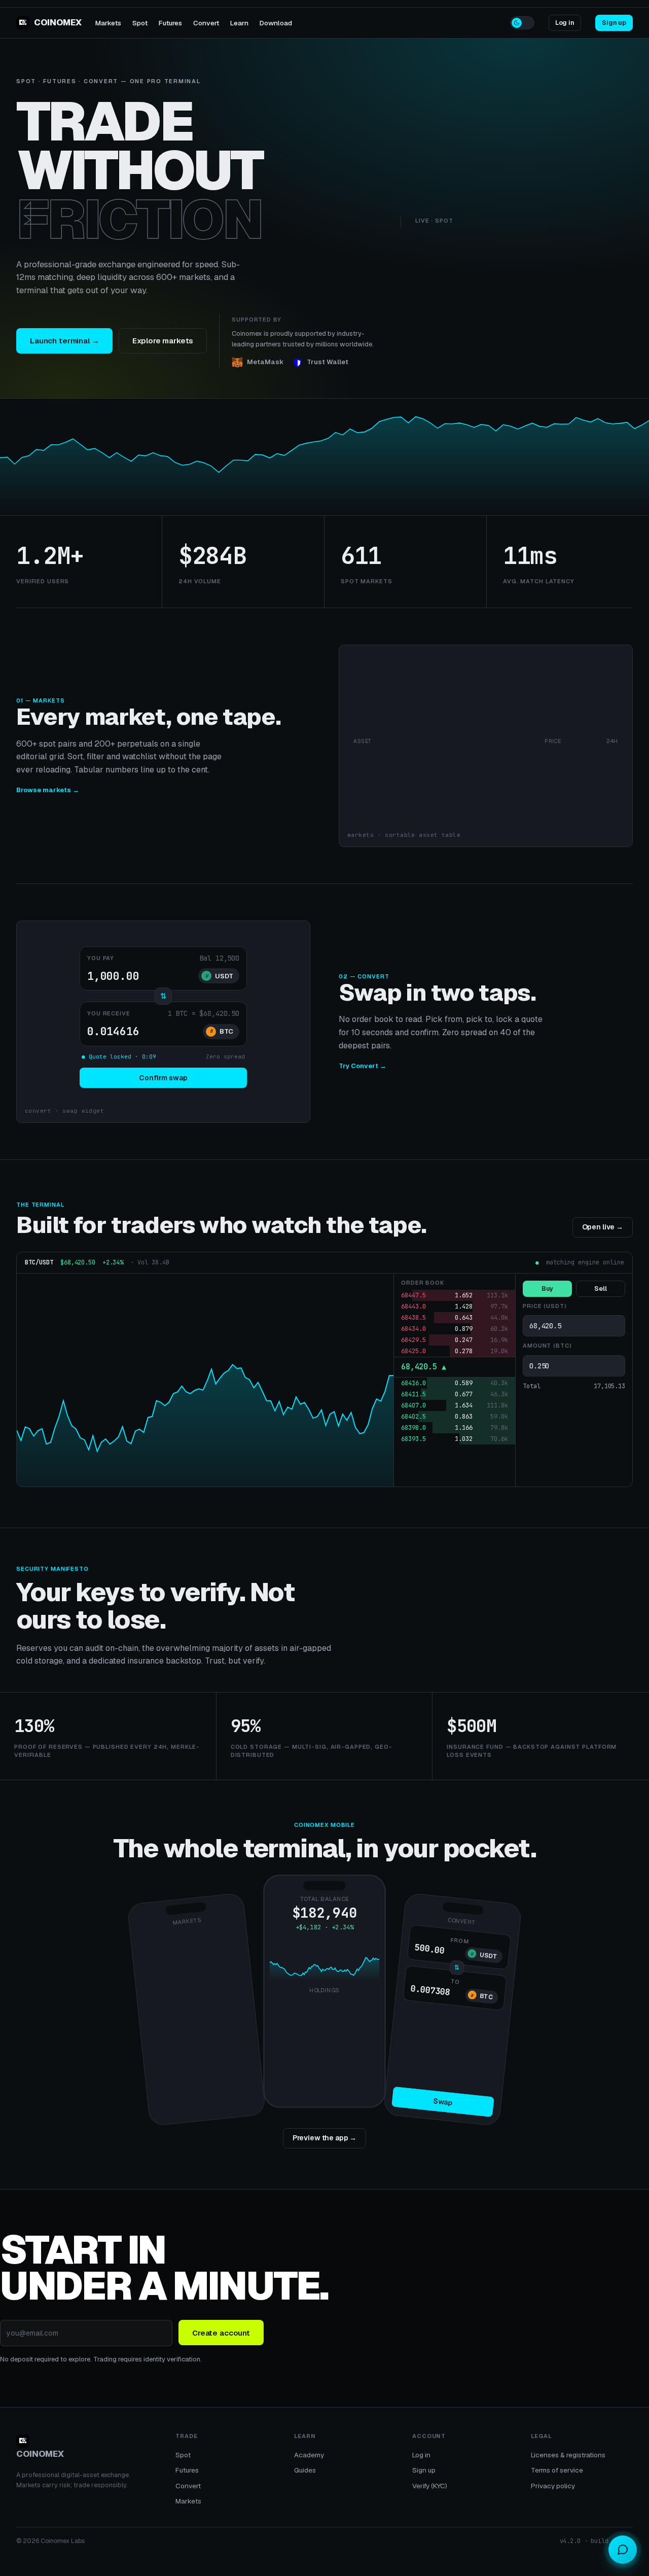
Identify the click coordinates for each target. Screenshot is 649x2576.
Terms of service (557, 2470)
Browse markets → (48, 790)
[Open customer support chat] (623, 2550)
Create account (221, 2333)
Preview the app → (325, 2138)
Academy (309, 2455)
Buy (548, 1289)
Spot (140, 23)
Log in (565, 23)
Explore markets (163, 341)
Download (276, 23)
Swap (443, 2102)
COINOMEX (58, 22)
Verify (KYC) (430, 2486)
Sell (601, 1289)
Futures (170, 23)
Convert (206, 23)
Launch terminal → (64, 341)
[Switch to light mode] (522, 23)
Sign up (614, 23)
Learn (239, 23)
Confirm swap (163, 1078)
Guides (305, 2470)
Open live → (603, 1227)
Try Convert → (363, 1066)
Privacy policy (553, 2486)
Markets (108, 23)
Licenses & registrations (568, 2455)
